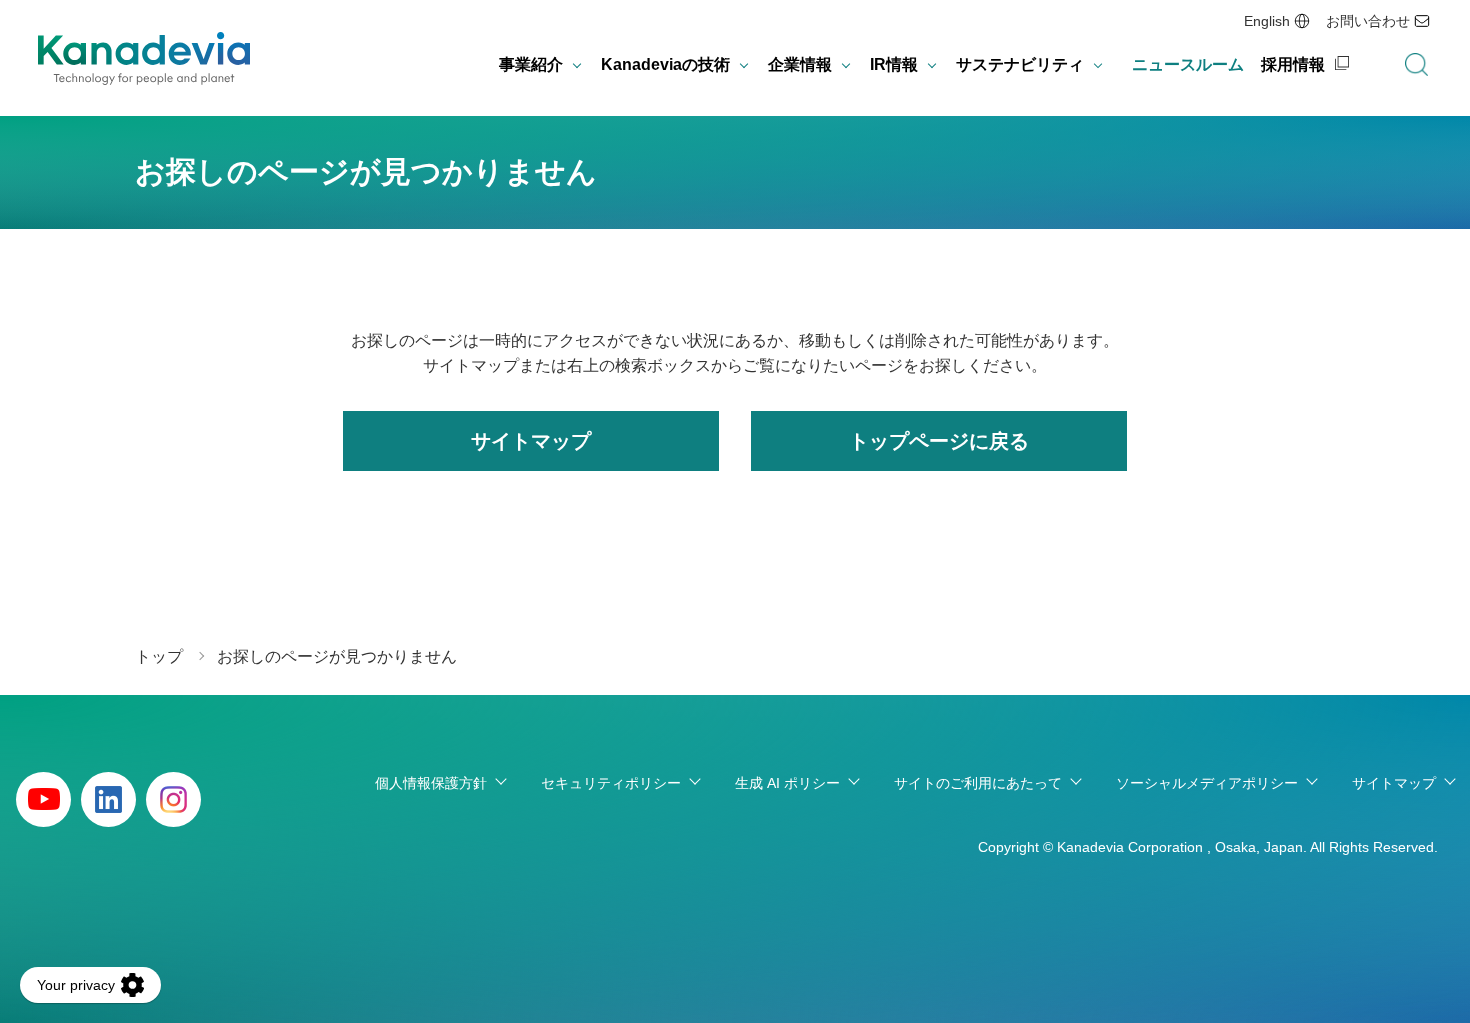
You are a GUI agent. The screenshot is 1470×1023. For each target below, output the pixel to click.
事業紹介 (531, 64)
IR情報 (894, 64)
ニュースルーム (1188, 64)
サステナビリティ (1020, 64)
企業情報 (800, 64)
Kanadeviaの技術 (665, 64)
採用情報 (1293, 64)
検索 (1416, 65)
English (1267, 21)
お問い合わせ (1368, 21)
